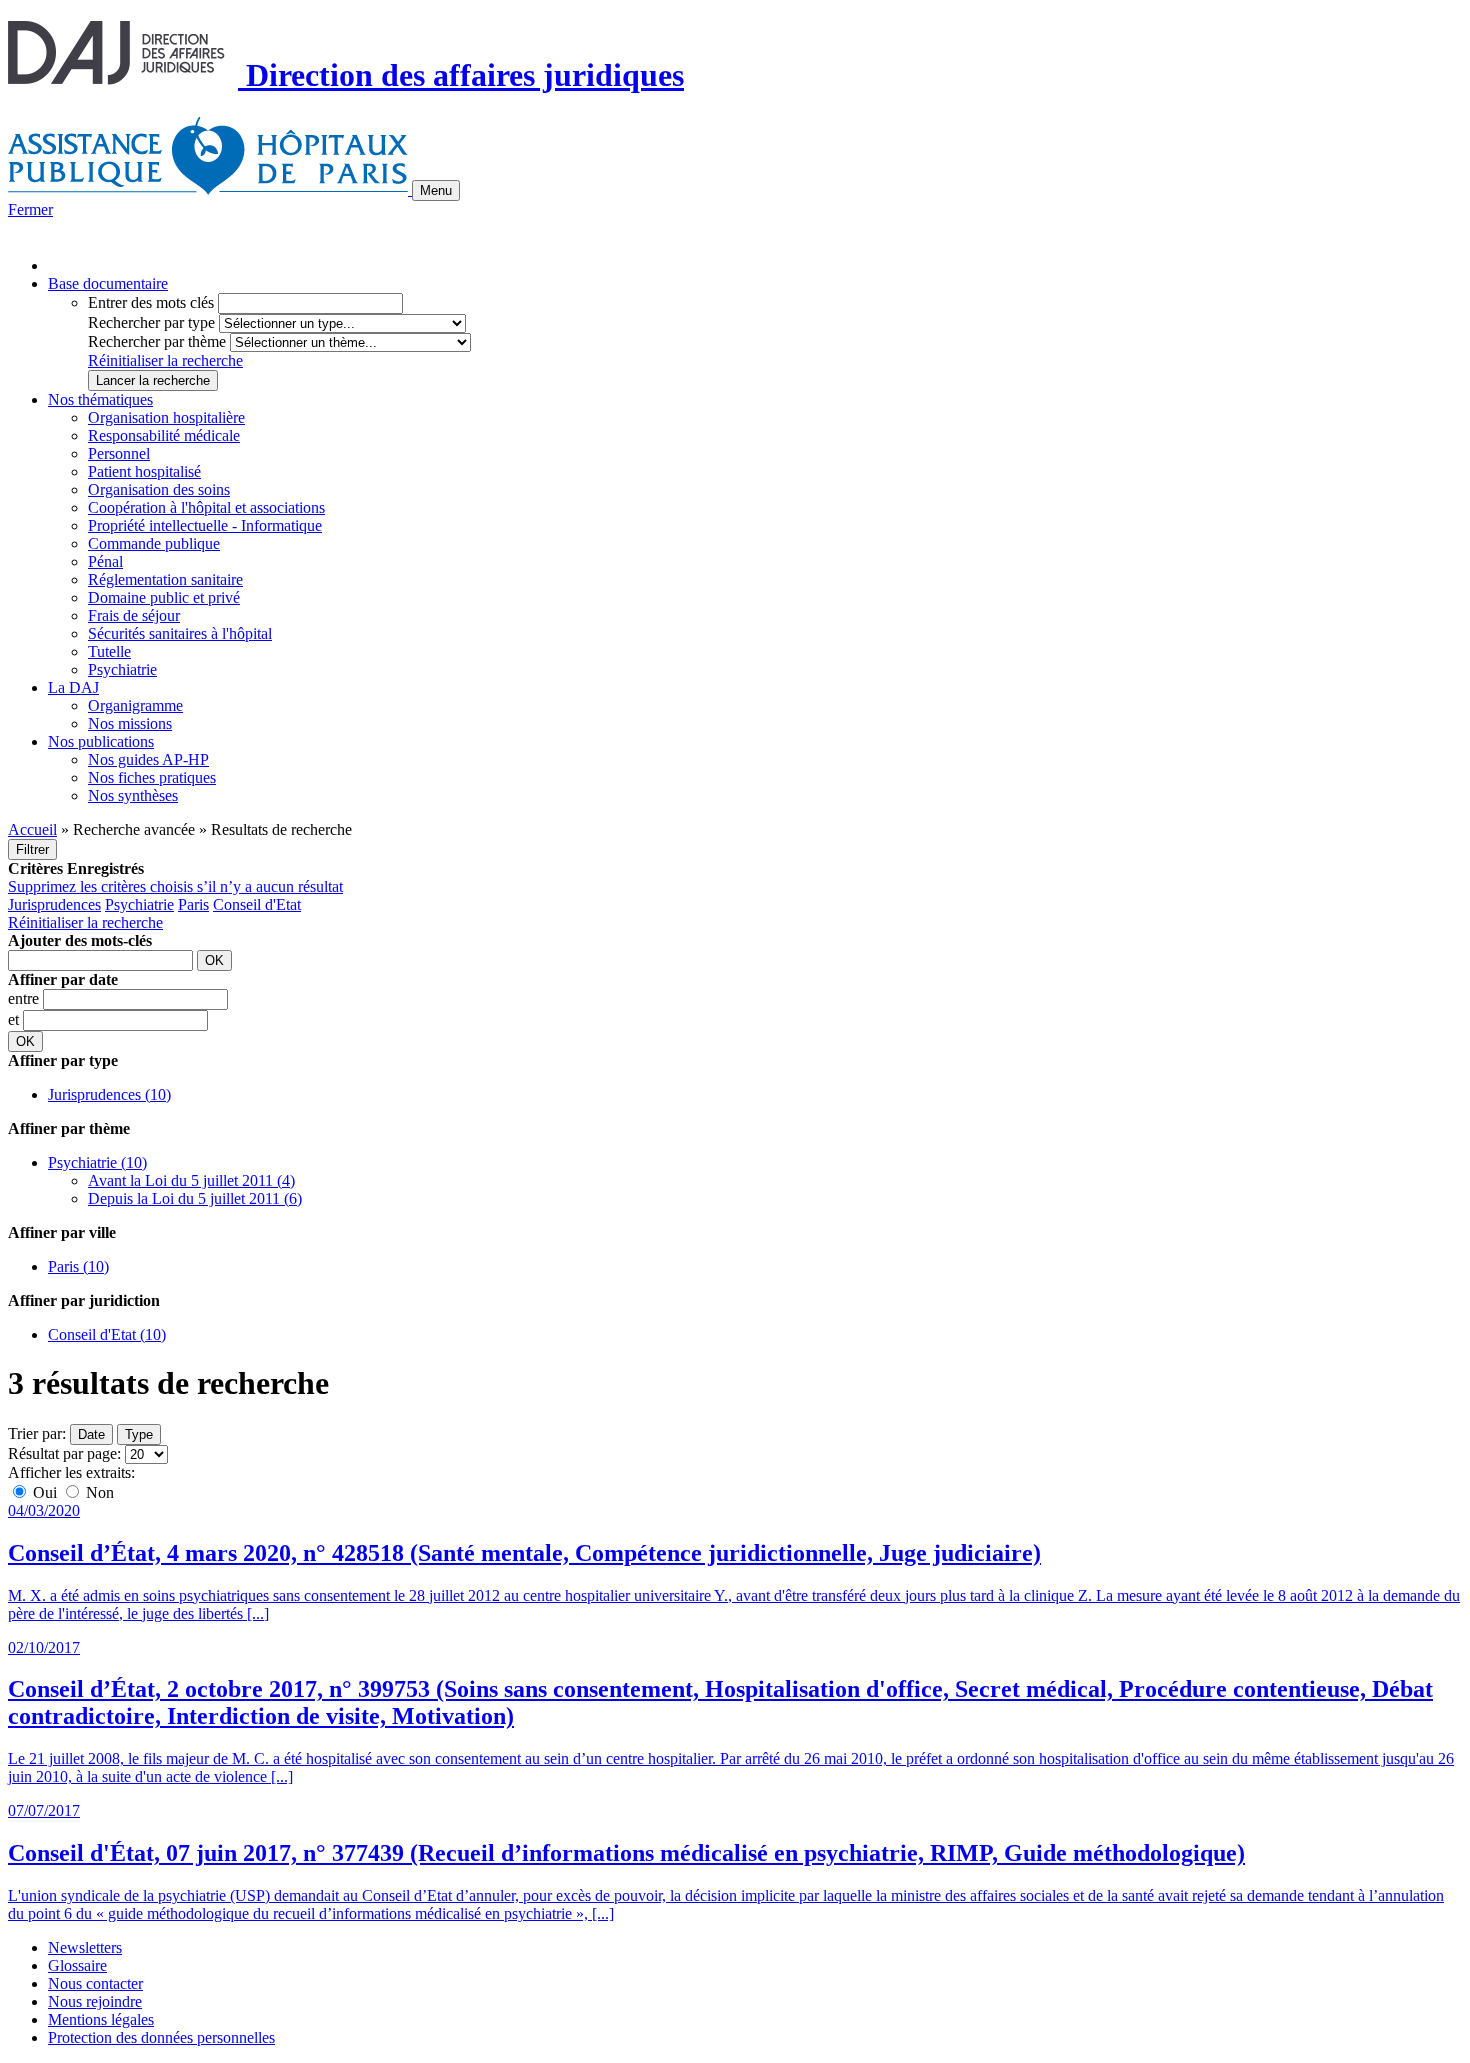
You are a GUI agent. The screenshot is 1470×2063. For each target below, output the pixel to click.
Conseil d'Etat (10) (107, 1334)
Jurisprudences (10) (109, 1094)
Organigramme (135, 705)
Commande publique (154, 543)
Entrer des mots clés (151, 302)
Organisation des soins (159, 489)
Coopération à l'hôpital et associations (206, 507)
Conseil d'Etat (257, 904)
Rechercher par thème (157, 341)
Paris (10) (78, 1266)
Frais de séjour (134, 615)
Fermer (30, 209)
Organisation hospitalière (166, 417)
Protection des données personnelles (161, 2037)
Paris (193, 904)
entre (25, 998)
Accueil (32, 829)
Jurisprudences (54, 904)
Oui (45, 1492)
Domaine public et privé (164, 597)
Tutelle (109, 651)
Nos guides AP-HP (148, 759)
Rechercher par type (151, 322)
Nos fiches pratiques (152, 777)
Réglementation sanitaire (165, 579)
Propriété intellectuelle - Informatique (205, 525)
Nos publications (101, 741)
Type (139, 1434)
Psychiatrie (122, 669)
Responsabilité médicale (164, 435)
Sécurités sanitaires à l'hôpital (180, 633)
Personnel (119, 453)
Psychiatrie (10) (97, 1162)
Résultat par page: (64, 1453)
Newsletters (85, 1947)
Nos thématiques (100, 399)
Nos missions (130, 723)
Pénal (105, 561)
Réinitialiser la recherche (165, 360)
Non (98, 1492)
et (15, 1019)
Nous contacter (95, 1983)
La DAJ (73, 687)
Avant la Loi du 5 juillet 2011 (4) (191, 1180)
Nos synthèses (133, 795)
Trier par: (37, 1433)
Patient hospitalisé (144, 471)
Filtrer (32, 849)
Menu (436, 190)
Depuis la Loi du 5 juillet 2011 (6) (195, 1198)
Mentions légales (101, 2019)
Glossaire (77, 1965)
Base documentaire (108, 283)
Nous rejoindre (95, 2001)
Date (91, 1434)
